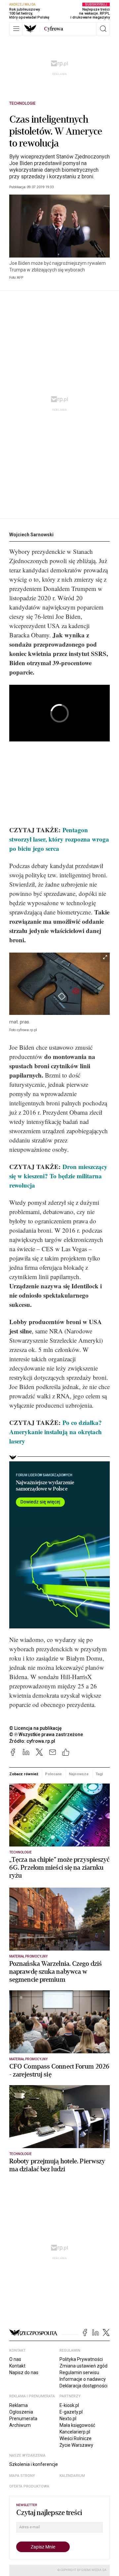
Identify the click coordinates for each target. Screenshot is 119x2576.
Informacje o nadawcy (83, 2379)
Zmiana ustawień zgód (83, 2366)
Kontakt (17, 2366)
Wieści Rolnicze (76, 2438)
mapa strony (22, 2476)
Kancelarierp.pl (75, 2432)
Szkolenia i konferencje (34, 2464)
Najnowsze (79, 1774)
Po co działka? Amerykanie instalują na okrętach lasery (56, 1432)
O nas (15, 2359)
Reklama (19, 2405)
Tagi (99, 1774)
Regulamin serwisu (79, 2372)
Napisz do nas (24, 2372)
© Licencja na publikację (36, 1728)
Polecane (53, 1774)
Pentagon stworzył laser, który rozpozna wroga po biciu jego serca (59, 839)
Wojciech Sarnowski (31, 535)
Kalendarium (72, 2476)
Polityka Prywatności (81, 2359)
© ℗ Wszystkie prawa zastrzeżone (46, 1734)
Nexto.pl (68, 2419)
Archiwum (20, 2425)
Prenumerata (23, 2419)
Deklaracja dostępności (83, 2386)
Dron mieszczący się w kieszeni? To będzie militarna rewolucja (58, 1176)
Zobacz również (24, 1774)
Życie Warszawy (76, 2445)
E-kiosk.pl (69, 2405)
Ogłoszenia (21, 2412)
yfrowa (54, 29)
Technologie (22, 103)
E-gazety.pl (71, 2412)
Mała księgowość (77, 2425)
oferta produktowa (29, 2486)
